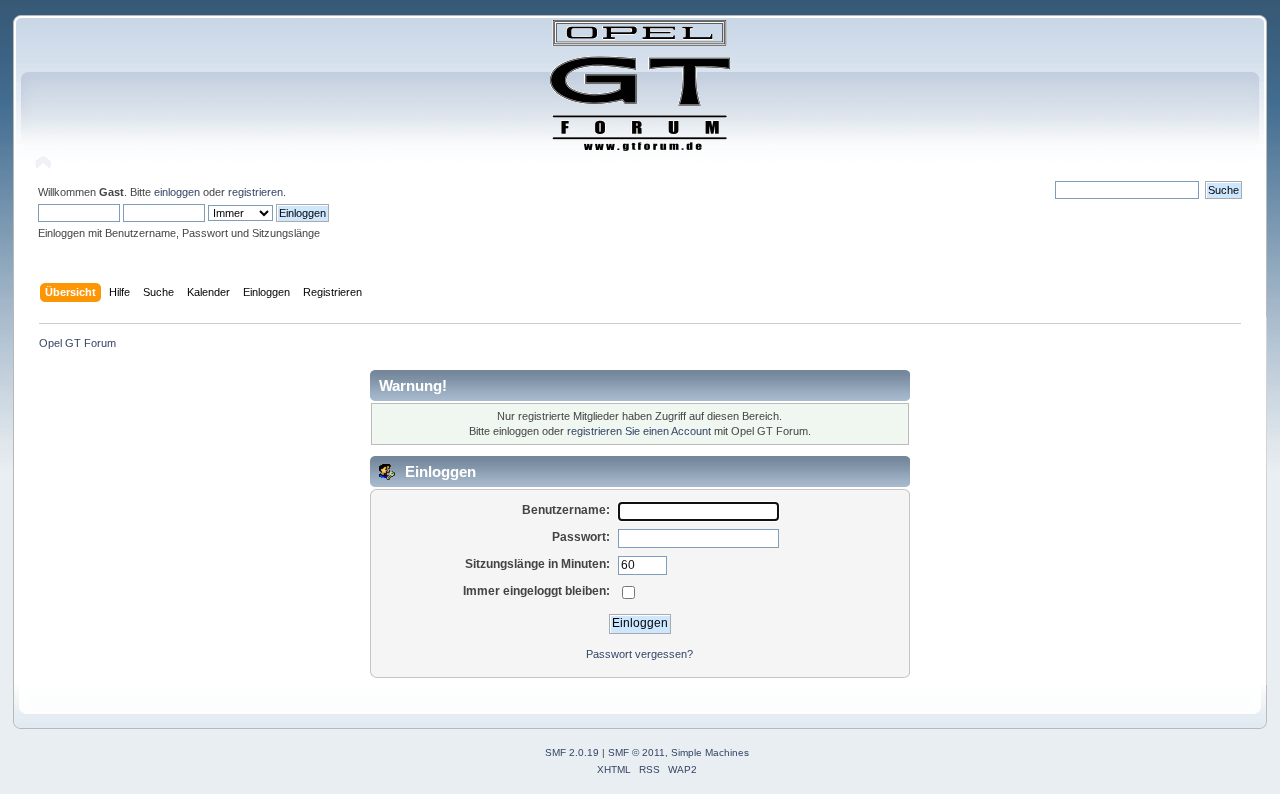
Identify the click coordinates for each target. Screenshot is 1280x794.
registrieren (255, 192)
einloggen (177, 192)
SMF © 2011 (636, 752)
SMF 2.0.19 (572, 752)
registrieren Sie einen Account (639, 431)
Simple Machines (710, 752)
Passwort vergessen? (639, 654)
